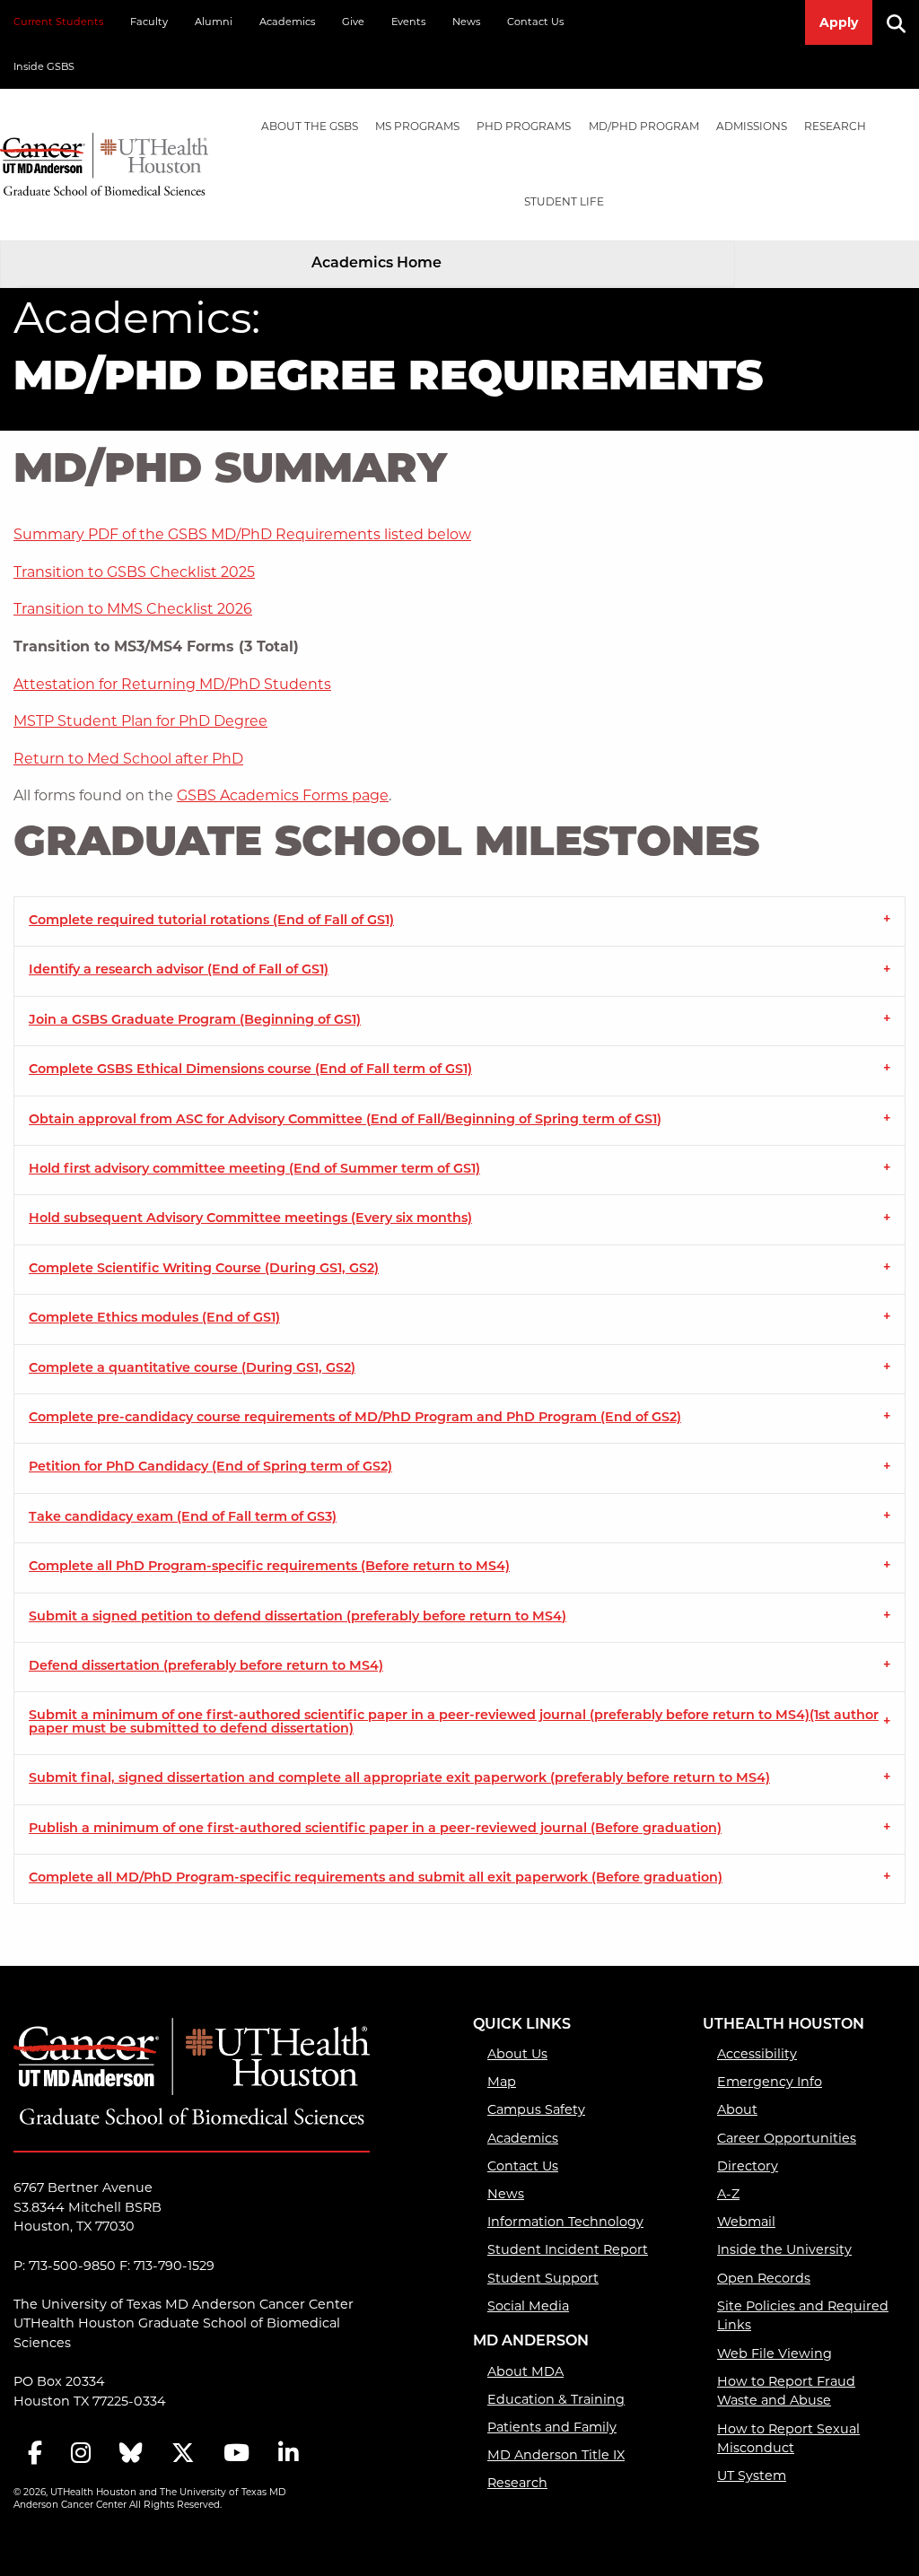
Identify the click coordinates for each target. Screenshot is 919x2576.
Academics (287, 22)
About (737, 2109)
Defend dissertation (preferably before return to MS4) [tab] (206, 1667)
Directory (748, 2166)
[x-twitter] (183, 2454)
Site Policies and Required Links (803, 2316)
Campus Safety (536, 2109)
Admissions (752, 126)
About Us (517, 2054)
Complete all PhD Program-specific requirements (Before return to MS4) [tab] (269, 1567)
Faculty (149, 22)
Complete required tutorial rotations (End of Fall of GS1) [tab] (211, 921)
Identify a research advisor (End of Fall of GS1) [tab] (179, 970)
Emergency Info (770, 2082)
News (466, 22)
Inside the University (784, 2249)
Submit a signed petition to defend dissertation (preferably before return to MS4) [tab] (298, 1617)
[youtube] (236, 2454)
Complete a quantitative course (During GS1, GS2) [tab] (192, 1369)
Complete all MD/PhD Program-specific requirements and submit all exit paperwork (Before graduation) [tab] (376, 1878)
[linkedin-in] (288, 2454)
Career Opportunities (787, 2138)
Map (502, 2082)
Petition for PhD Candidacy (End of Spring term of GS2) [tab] (210, 1467)
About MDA (525, 2371)
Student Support (543, 2278)
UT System (752, 2476)
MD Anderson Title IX (556, 2455)
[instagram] (81, 2454)
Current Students (58, 22)
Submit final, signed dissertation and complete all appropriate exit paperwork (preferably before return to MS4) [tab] (399, 1779)
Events (408, 22)
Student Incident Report (568, 2249)
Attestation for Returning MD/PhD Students (172, 684)
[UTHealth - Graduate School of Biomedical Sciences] (104, 161)
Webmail (746, 2222)
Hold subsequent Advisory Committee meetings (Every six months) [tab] (250, 1219)
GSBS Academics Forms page (283, 795)
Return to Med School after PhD (128, 759)
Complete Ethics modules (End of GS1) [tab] (154, 1319)
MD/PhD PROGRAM (644, 126)
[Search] (903, 22)
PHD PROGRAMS (524, 126)
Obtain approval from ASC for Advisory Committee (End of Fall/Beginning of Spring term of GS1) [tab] (345, 1120)
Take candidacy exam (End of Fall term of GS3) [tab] (183, 1518)
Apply (839, 22)
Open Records (764, 2278)
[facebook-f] (35, 2454)
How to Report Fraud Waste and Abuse (786, 2391)
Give (353, 22)
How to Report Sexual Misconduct (788, 2439)
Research (835, 126)
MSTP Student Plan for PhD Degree (140, 721)
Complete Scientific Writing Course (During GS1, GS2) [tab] (204, 1269)
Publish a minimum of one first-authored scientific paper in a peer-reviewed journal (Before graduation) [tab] (375, 1829)
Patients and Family (552, 2427)
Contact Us (535, 22)
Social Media (528, 2306)
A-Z (728, 2194)
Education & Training (556, 2399)
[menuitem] (309, 127)
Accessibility (757, 2054)
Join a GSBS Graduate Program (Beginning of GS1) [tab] (195, 1021)
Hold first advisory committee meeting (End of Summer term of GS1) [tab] (254, 1170)
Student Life (564, 201)
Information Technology (565, 2222)
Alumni (214, 22)
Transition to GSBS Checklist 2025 (134, 572)
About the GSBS (310, 126)
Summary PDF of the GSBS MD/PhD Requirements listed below (242, 534)
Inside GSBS (44, 66)
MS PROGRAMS (417, 126)
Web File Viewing (775, 2353)
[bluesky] (131, 2454)
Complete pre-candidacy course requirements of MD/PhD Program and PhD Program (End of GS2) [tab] (355, 1418)
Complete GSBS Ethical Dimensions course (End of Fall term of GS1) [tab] (250, 1070)
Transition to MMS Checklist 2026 (133, 609)
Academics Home (376, 264)
